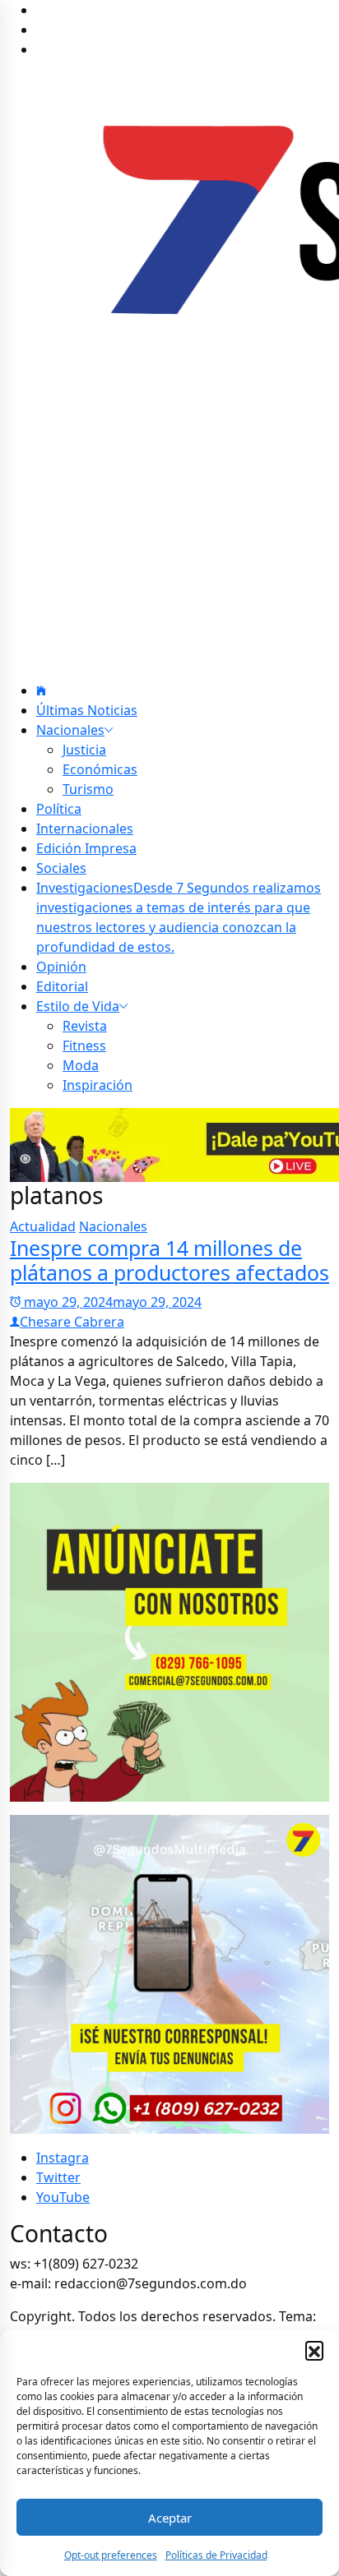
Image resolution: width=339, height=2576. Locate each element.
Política (59, 809)
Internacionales (85, 829)
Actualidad (43, 1226)
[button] (314, 2350)
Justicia (84, 750)
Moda (81, 1065)
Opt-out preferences (111, 2555)
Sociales (61, 868)
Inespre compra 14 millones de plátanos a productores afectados (169, 1260)
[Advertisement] (169, 524)
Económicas (100, 769)
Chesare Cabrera (72, 1322)
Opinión (61, 967)
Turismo (88, 789)
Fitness (84, 1046)
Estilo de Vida (78, 1006)
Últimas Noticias (87, 710)
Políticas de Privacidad (216, 2555)
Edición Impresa (86, 848)
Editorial (62, 986)
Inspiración (98, 1085)
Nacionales (70, 730)
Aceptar (170, 2518)
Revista (85, 1026)
